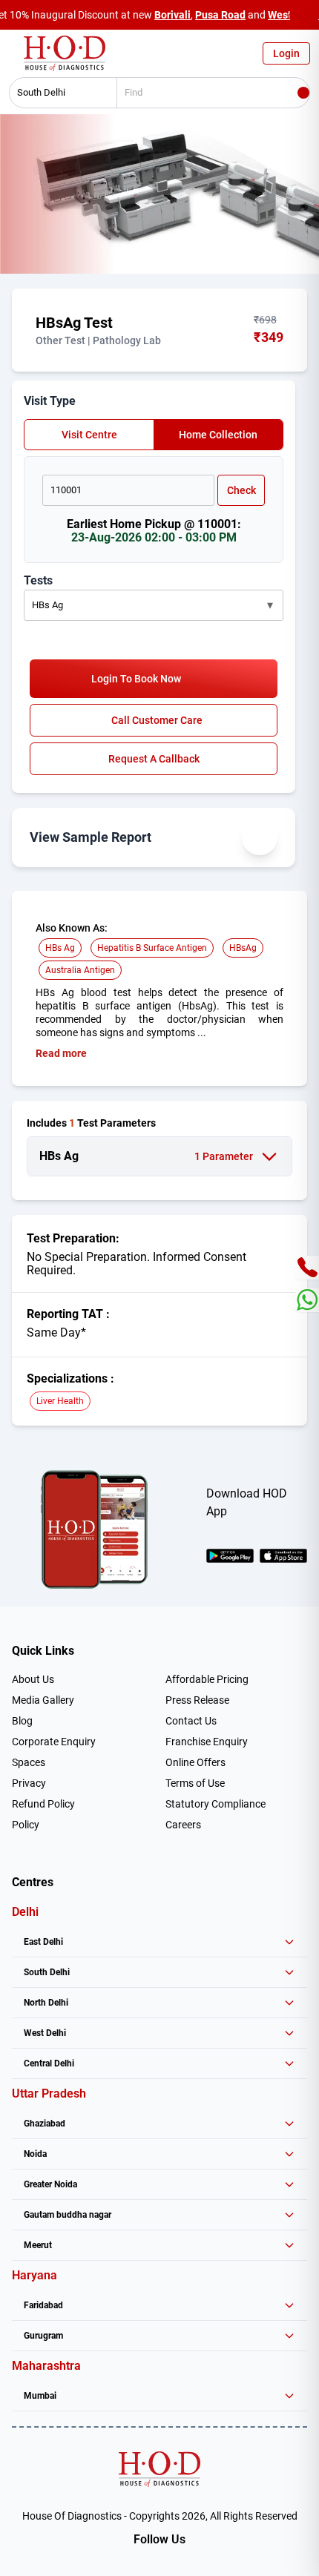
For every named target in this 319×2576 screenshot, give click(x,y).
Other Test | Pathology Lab (98, 340)
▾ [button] (270, 605)
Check (241, 490)
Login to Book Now (136, 679)
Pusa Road (220, 15)
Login (286, 53)
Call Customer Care (157, 720)
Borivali (172, 15)
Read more (61, 1053)
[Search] (303, 93)
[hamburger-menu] (15, 57)
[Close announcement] (304, 15)
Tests (38, 580)
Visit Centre (89, 435)
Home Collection (218, 435)
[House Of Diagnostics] (159, 2469)
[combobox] (58, 93)
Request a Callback (154, 759)
